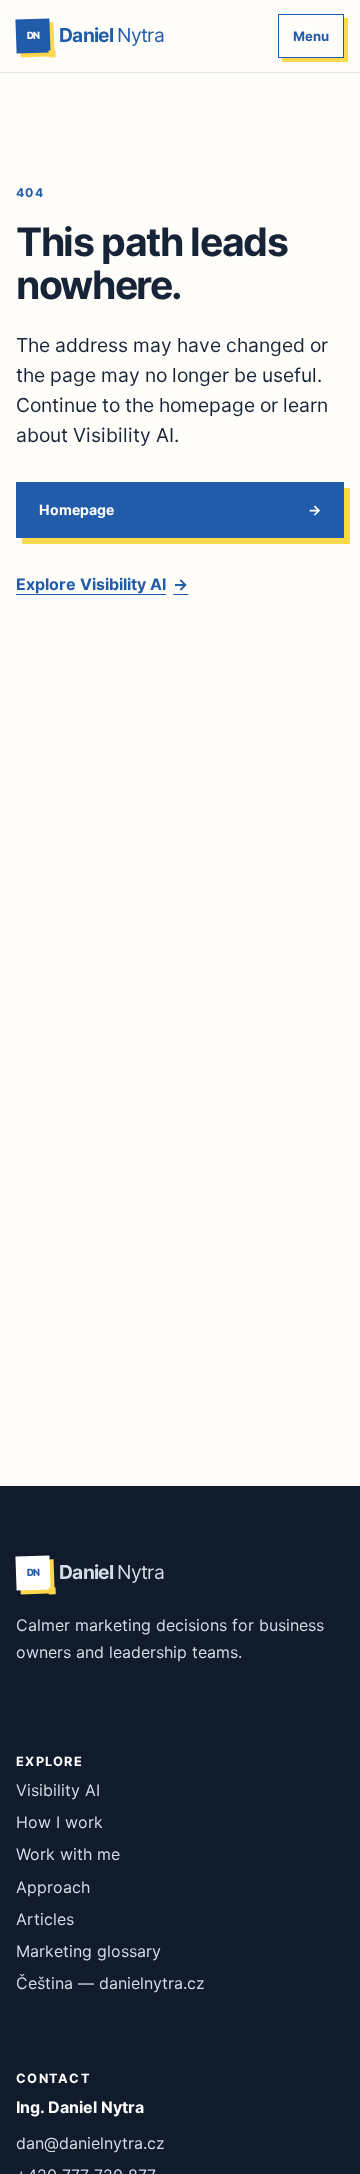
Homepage (76, 509)
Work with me (68, 1854)
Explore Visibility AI (102, 584)
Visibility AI (58, 1790)
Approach (53, 1887)
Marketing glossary (88, 1951)
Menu (311, 36)
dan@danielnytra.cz (90, 2143)
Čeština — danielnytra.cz (110, 1983)
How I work (59, 1822)
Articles (45, 1919)
